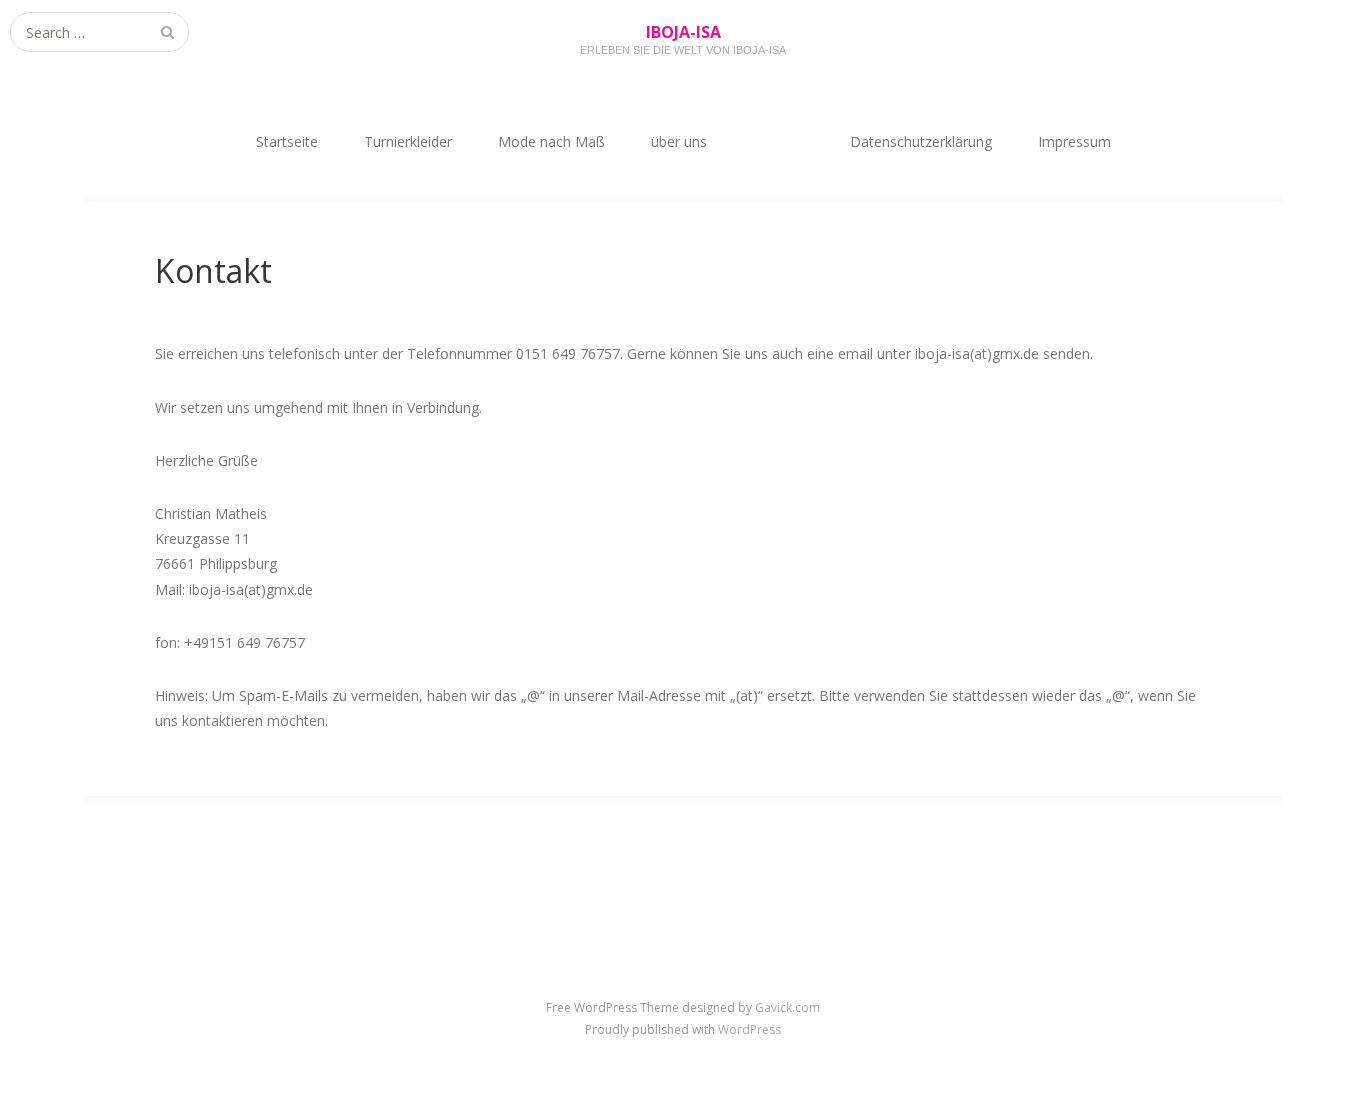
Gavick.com (787, 1007)
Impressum (1074, 141)
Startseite (287, 141)
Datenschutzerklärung (921, 141)
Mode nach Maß (551, 141)
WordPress (749, 1029)
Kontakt (778, 141)
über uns (679, 141)
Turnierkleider (408, 141)
